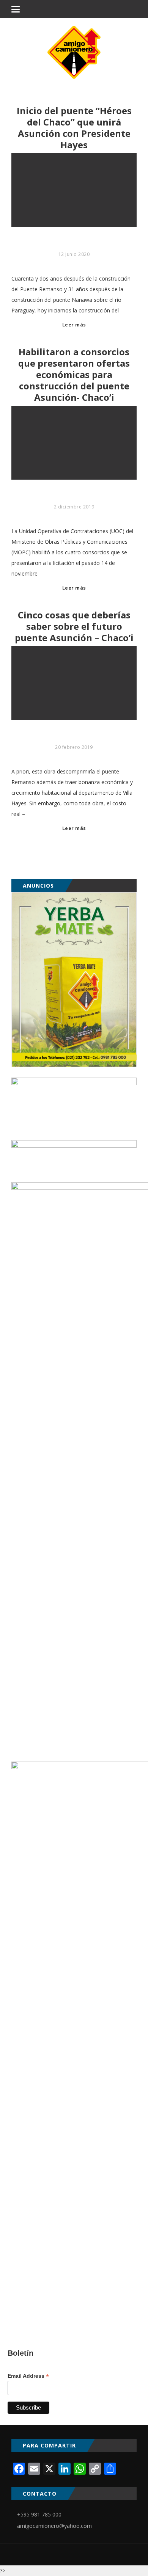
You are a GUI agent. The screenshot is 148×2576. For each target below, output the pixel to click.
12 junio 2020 (74, 254)
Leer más (74, 325)
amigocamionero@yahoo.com (54, 2526)
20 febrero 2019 (74, 747)
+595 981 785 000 (39, 2514)
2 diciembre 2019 (74, 507)
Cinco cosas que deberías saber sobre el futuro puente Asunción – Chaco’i (74, 626)
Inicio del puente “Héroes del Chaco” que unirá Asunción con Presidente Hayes (74, 128)
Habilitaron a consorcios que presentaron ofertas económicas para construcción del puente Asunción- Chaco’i (74, 375)
